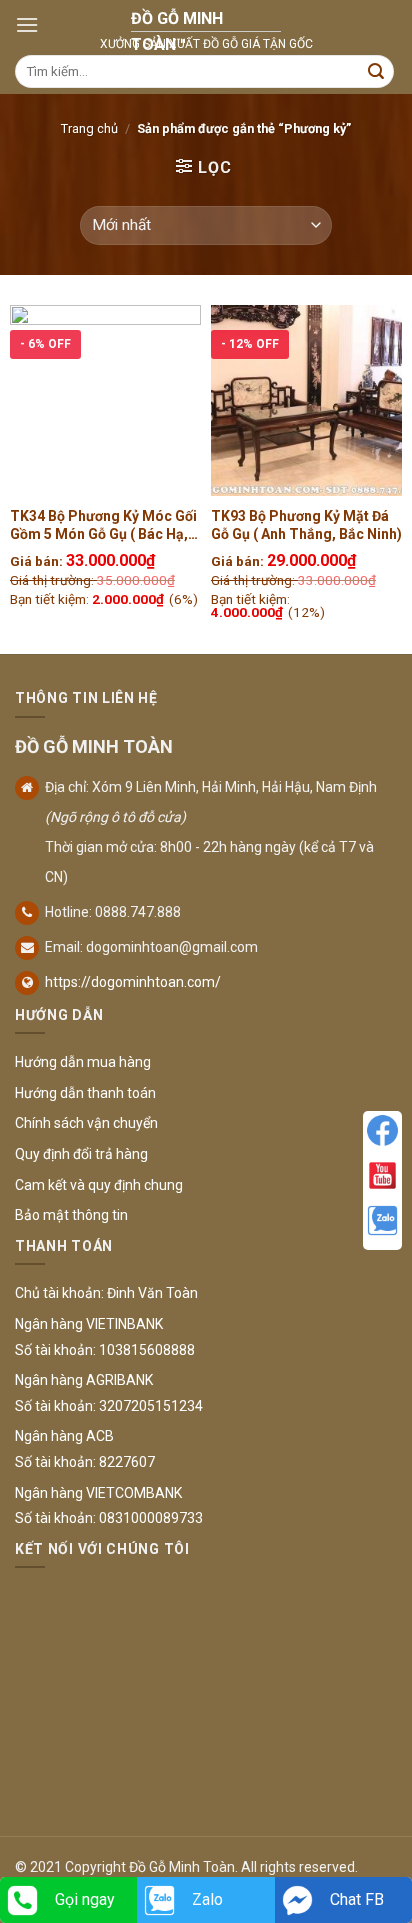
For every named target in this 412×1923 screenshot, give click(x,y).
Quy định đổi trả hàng (81, 1154)
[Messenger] (382, 1130)
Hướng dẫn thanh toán (85, 1093)
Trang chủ (89, 128)
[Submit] (376, 72)
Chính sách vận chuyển (86, 1123)
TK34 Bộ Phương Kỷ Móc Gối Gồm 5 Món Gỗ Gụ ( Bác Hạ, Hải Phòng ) (103, 525)
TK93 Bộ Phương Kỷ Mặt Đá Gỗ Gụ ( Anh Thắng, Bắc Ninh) (306, 525)
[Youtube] (382, 1175)
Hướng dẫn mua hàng (83, 1062)
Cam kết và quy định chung (99, 1185)
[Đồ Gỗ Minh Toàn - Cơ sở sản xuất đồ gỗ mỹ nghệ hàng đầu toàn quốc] (206, 25)
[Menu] (27, 24)
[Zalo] (382, 1220)
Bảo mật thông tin (71, 1215)
